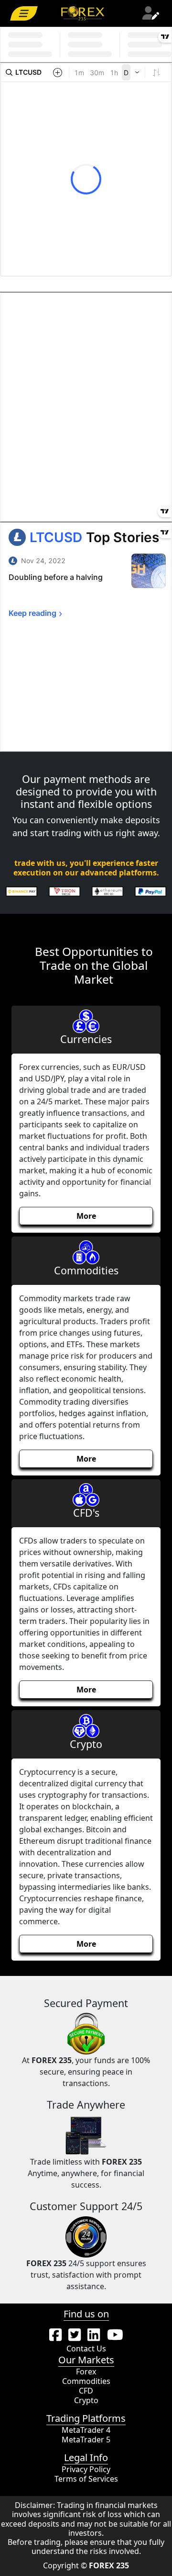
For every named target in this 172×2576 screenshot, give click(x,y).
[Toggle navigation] (24, 13)
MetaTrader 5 (86, 2440)
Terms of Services (86, 2479)
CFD (86, 2391)
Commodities (86, 2381)
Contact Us (86, 2349)
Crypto (86, 2400)
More (86, 1216)
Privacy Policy (86, 2469)
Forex (86, 2372)
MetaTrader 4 (86, 2430)
